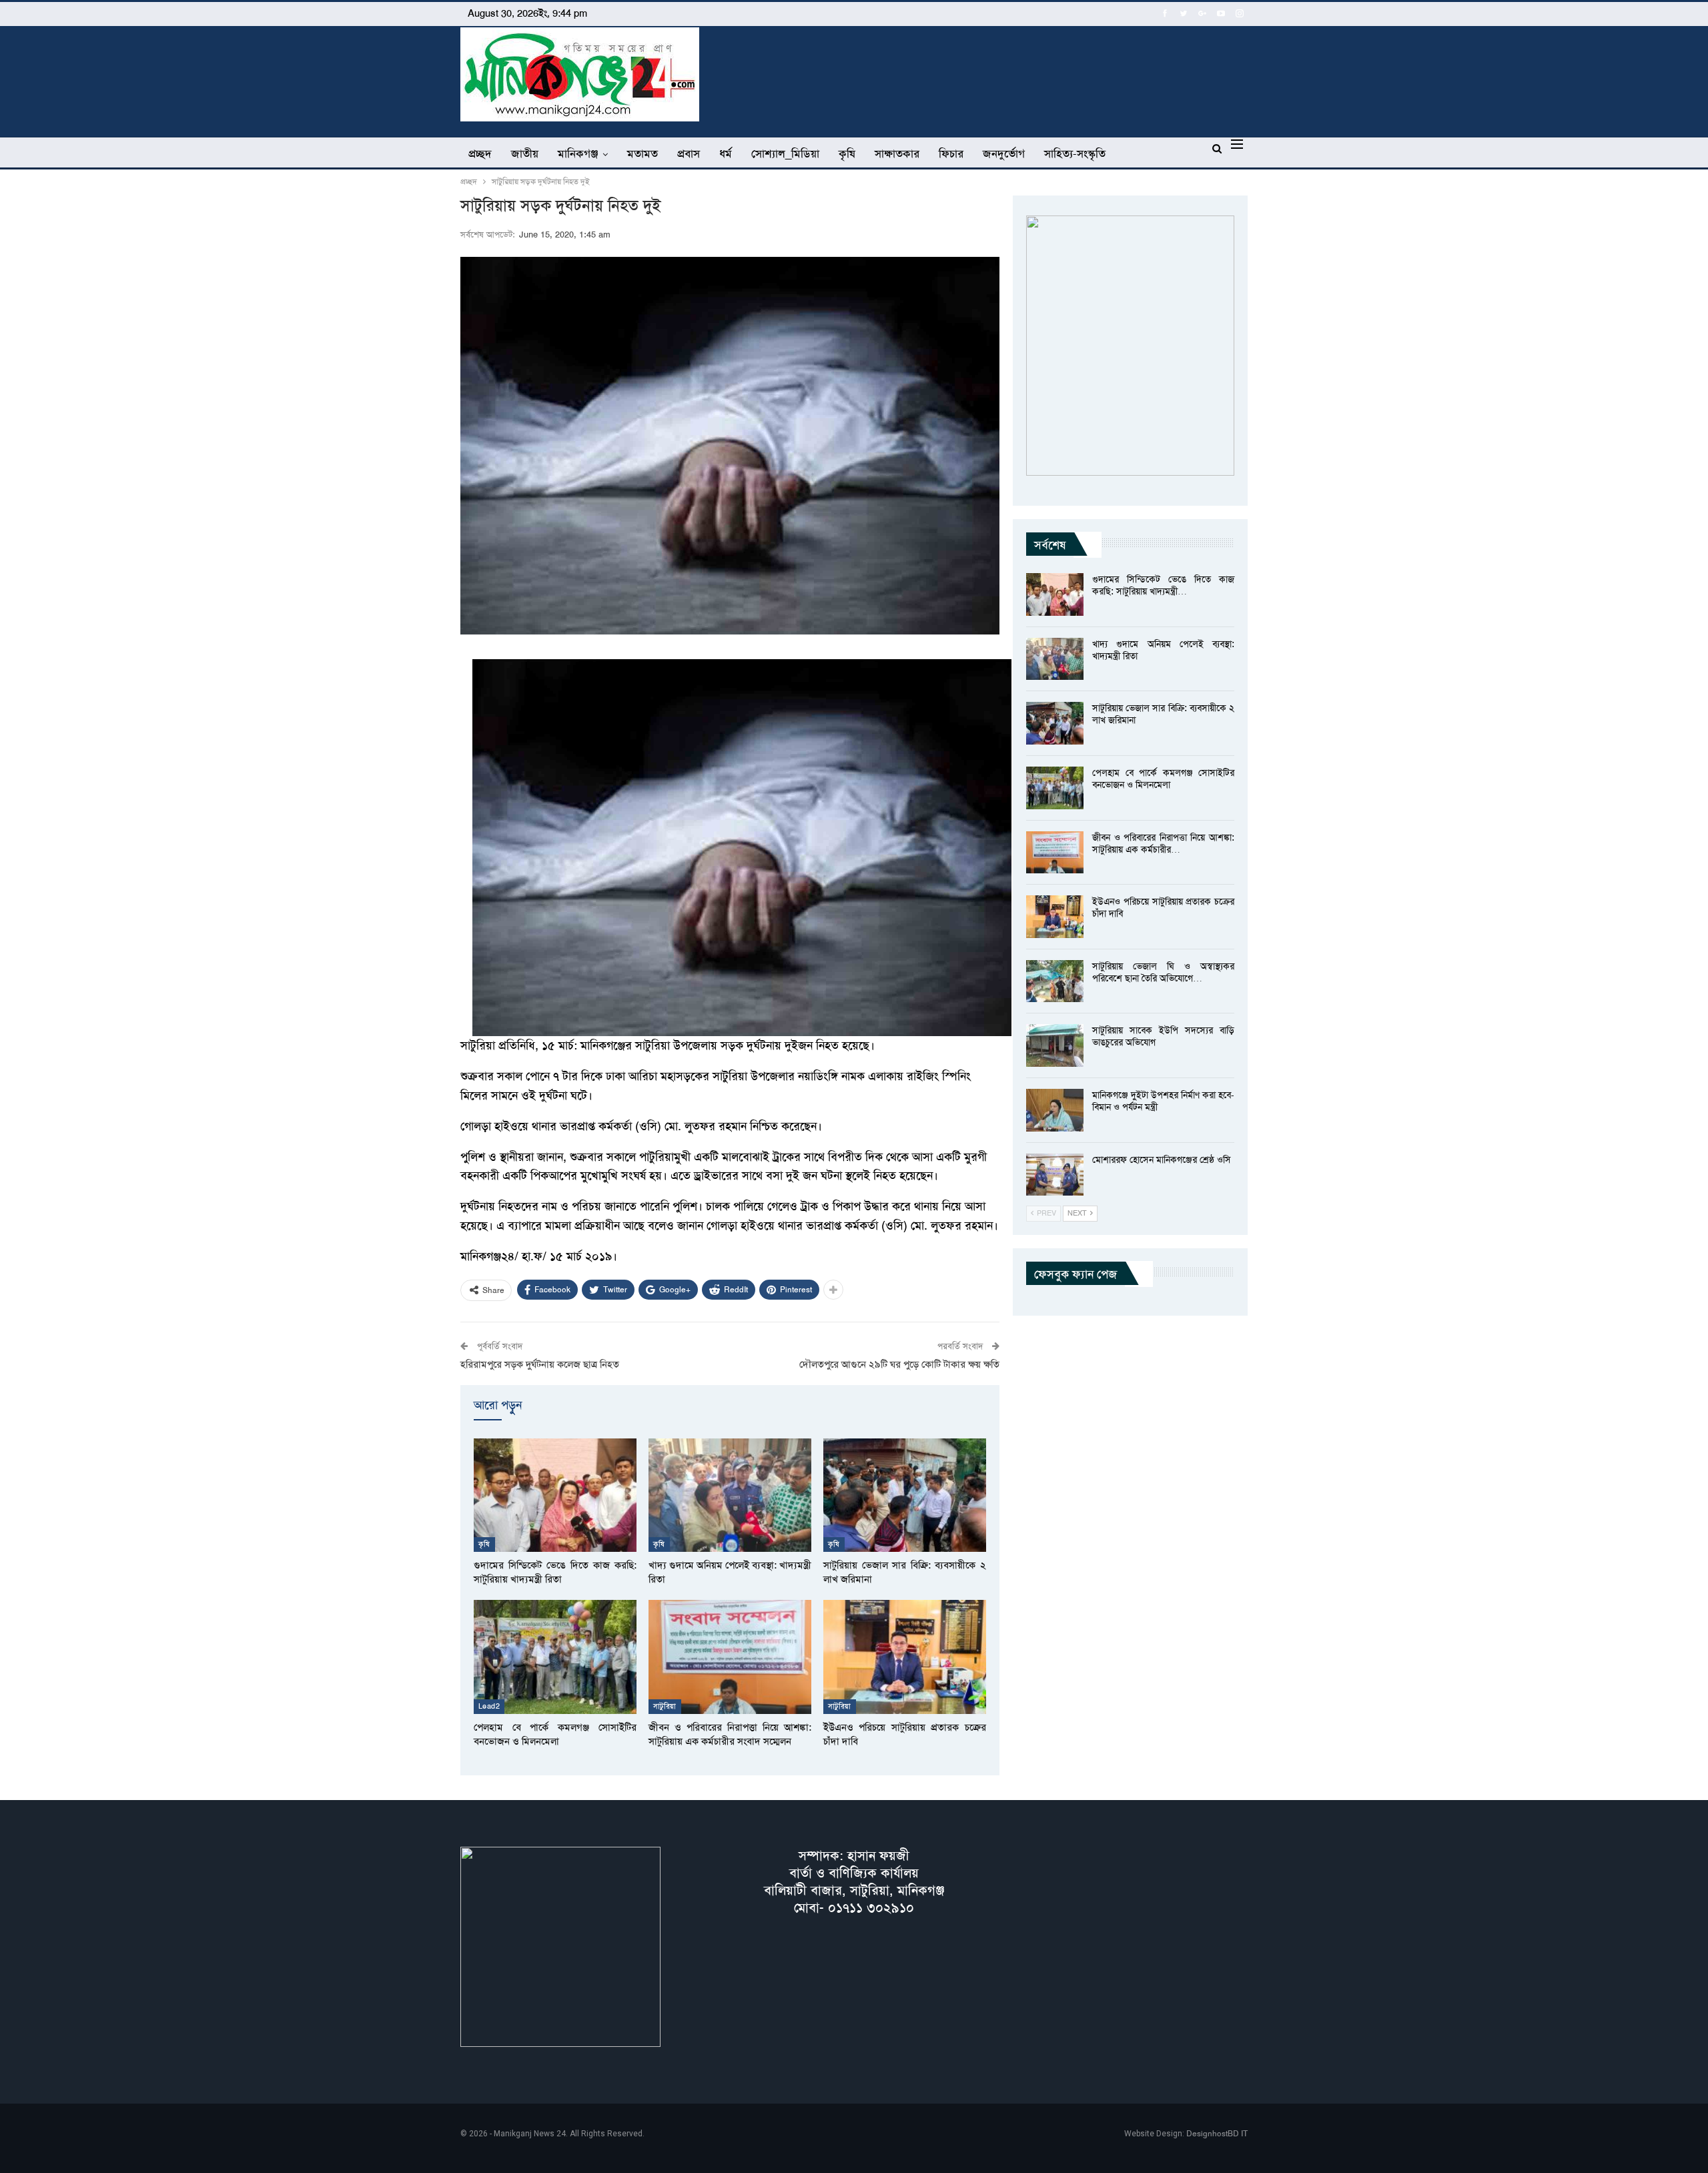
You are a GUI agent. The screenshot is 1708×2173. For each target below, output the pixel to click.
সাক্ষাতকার (897, 153)
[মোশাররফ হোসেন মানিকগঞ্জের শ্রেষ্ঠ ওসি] (1055, 1175)
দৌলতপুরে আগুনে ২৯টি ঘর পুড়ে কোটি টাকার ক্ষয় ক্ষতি (899, 1364)
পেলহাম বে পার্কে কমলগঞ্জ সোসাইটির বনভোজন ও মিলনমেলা (1163, 779)
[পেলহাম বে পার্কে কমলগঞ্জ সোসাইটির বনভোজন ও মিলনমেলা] (555, 1657)
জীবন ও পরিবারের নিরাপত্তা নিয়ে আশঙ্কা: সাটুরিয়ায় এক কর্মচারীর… (1163, 843)
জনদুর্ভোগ (1004, 153)
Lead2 (489, 1706)
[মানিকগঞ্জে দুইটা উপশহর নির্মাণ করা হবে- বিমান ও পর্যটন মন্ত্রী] (1055, 1110)
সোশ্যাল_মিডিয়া (785, 153)
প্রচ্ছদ (480, 153)
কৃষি (847, 153)
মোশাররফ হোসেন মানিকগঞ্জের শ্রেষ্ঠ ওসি (1162, 1160)
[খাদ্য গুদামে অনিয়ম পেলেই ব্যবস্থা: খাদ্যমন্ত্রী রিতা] (730, 1495)
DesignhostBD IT (1217, 2134)
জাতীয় (525, 153)
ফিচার (951, 153)
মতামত (643, 153)
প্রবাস (689, 153)
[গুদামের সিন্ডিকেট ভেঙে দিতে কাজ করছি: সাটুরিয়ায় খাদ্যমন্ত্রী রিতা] (555, 1495)
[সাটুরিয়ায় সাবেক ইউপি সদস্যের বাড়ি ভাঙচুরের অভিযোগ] (1055, 1045)
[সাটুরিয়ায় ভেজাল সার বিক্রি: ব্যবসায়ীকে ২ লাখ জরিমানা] (905, 1495)
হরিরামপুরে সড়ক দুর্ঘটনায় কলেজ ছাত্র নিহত (540, 1364)
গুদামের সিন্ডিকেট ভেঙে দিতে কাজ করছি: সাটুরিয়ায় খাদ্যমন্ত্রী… (1163, 585)
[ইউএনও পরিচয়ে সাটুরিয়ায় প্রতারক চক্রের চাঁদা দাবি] (905, 1657)
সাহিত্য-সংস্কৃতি (1075, 153)
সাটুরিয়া (665, 1706)
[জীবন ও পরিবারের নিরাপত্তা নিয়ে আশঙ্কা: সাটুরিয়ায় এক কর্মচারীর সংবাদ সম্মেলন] (730, 1657)
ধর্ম (726, 153)
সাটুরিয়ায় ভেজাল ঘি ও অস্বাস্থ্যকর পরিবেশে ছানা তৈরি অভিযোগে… (1163, 972)
